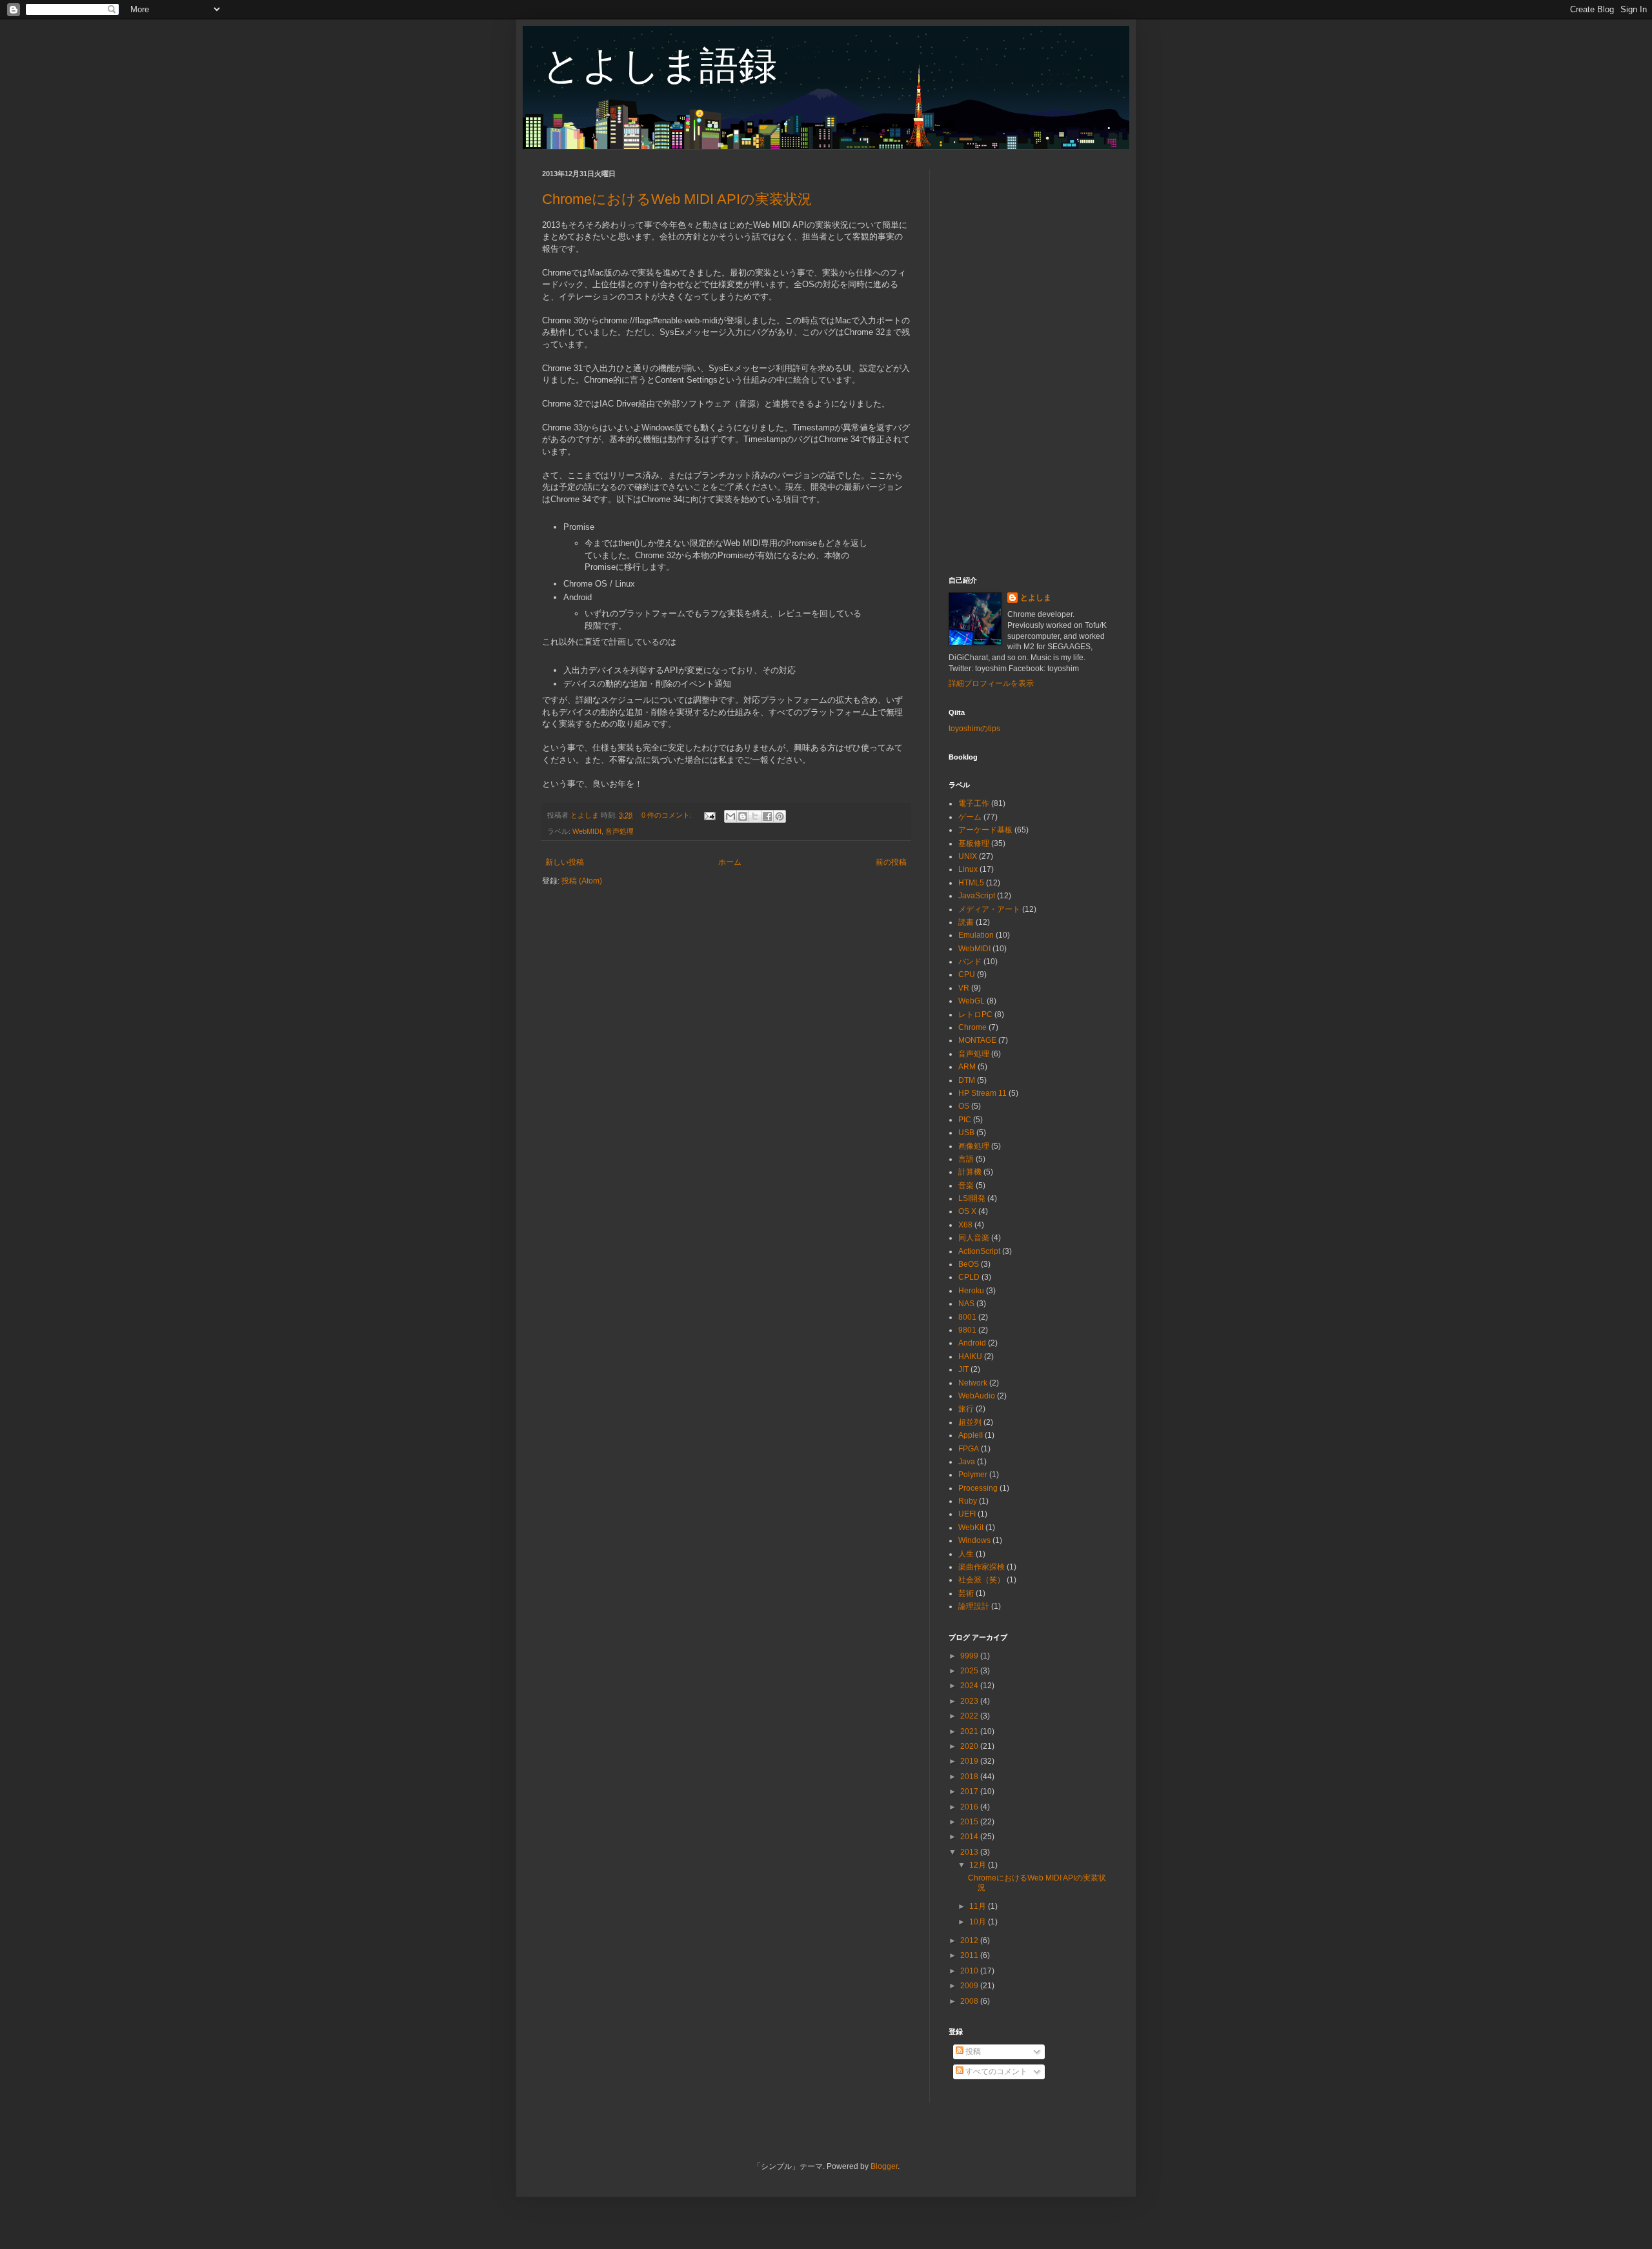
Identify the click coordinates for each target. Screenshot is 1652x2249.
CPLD (969, 1277)
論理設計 (974, 1606)
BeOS (969, 1264)
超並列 (970, 1422)
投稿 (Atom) (582, 881)
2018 (970, 1777)
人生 (966, 1554)
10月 (979, 1922)
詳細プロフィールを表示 (991, 683)
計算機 (970, 1172)
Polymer (973, 1475)
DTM (967, 1080)
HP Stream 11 (982, 1093)
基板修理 (974, 843)
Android (972, 1343)
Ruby (968, 1501)
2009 (970, 1986)
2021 (970, 1731)
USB (966, 1133)
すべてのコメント (995, 2072)
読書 (966, 922)
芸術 (966, 1593)
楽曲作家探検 (982, 1567)
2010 (970, 1971)
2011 (970, 1955)
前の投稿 (891, 862)
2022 (970, 1716)
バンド (970, 962)
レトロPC (975, 1014)
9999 (970, 1656)
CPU (967, 974)
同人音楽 (974, 1238)
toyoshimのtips (974, 729)
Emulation (976, 935)
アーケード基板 (985, 830)
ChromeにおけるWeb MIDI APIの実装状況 (677, 199)
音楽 (966, 1185)
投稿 (972, 2052)
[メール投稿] (709, 815)
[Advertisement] (1029, 363)
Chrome (972, 1027)
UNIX (968, 856)
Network (973, 1383)
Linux (968, 869)
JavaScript (977, 896)
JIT (963, 1369)
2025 (970, 1671)
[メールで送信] (730, 816)
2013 (970, 1852)
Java (967, 1462)
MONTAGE (977, 1040)
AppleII (971, 1435)
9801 (967, 1330)
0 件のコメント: (668, 815)
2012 (970, 1941)
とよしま (1036, 598)
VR (964, 988)
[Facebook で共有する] (767, 816)
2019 (970, 1761)
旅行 (966, 1409)
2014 (970, 1837)
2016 (970, 1807)
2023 (970, 1701)
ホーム (730, 862)
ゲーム (970, 817)
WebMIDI (587, 831)
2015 (970, 1822)
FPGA (969, 1449)
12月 (979, 1865)
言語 (966, 1159)
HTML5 (971, 883)
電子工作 (974, 803)
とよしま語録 (660, 66)
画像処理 (974, 1146)
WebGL (972, 1001)
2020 (970, 1746)
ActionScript (979, 1251)
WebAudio (977, 1396)
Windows (974, 1540)
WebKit (971, 1528)
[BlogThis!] (743, 816)
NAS (966, 1304)
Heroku (971, 1291)
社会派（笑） (982, 1580)
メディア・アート (989, 909)
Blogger (884, 2166)
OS (964, 1106)
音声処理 (619, 831)
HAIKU (970, 1356)
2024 (970, 1686)
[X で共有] (755, 816)
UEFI (967, 1514)
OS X (967, 1211)
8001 (967, 1317)
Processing (978, 1488)
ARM (967, 1067)
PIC (965, 1120)
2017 (970, 1791)
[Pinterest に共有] (780, 816)
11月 (979, 1906)
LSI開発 (972, 1198)
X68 (965, 1225)
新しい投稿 (565, 862)
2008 (970, 2001)
